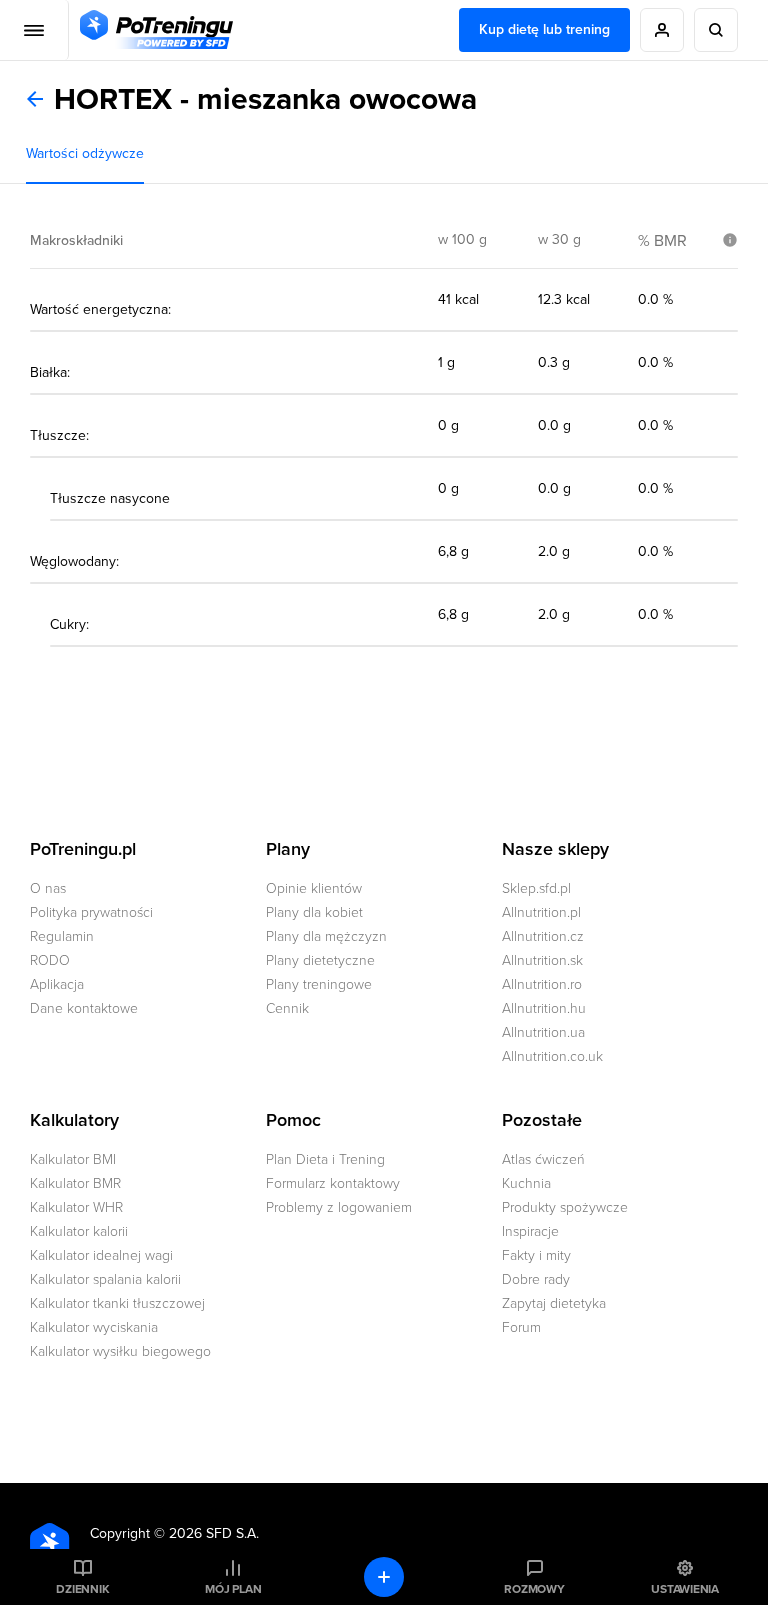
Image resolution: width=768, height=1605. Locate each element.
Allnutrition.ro (542, 984)
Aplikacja (57, 984)
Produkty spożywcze (565, 1207)
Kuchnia (526, 1183)
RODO (50, 960)
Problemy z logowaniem (339, 1207)
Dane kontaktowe (84, 1008)
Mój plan (233, 1589)
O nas (48, 888)
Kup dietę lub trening (544, 29)
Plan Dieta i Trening (325, 1159)
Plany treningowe (319, 984)
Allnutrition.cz (543, 936)
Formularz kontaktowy (333, 1183)
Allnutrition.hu (544, 1008)
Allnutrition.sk (542, 960)
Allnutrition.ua (543, 1032)
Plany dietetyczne (320, 960)
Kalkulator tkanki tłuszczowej (117, 1303)
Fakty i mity (536, 1255)
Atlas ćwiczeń (543, 1159)
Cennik (287, 1008)
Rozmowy (534, 1589)
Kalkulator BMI (73, 1159)
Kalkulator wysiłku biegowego (120, 1351)
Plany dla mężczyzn (326, 936)
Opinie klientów (314, 888)
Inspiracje (530, 1231)
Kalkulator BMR (75, 1183)
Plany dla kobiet (314, 912)
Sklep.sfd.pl (536, 888)
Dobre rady (536, 1279)
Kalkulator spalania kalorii (105, 1279)
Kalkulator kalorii (79, 1231)
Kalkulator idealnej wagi (101, 1255)
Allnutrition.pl (541, 912)
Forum (521, 1327)
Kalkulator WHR (76, 1207)
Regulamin (62, 936)
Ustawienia (685, 1589)
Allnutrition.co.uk (552, 1056)
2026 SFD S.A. (214, 1533)
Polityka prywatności (91, 912)
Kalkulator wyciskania (94, 1327)
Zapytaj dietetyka (554, 1303)
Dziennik (82, 1589)
